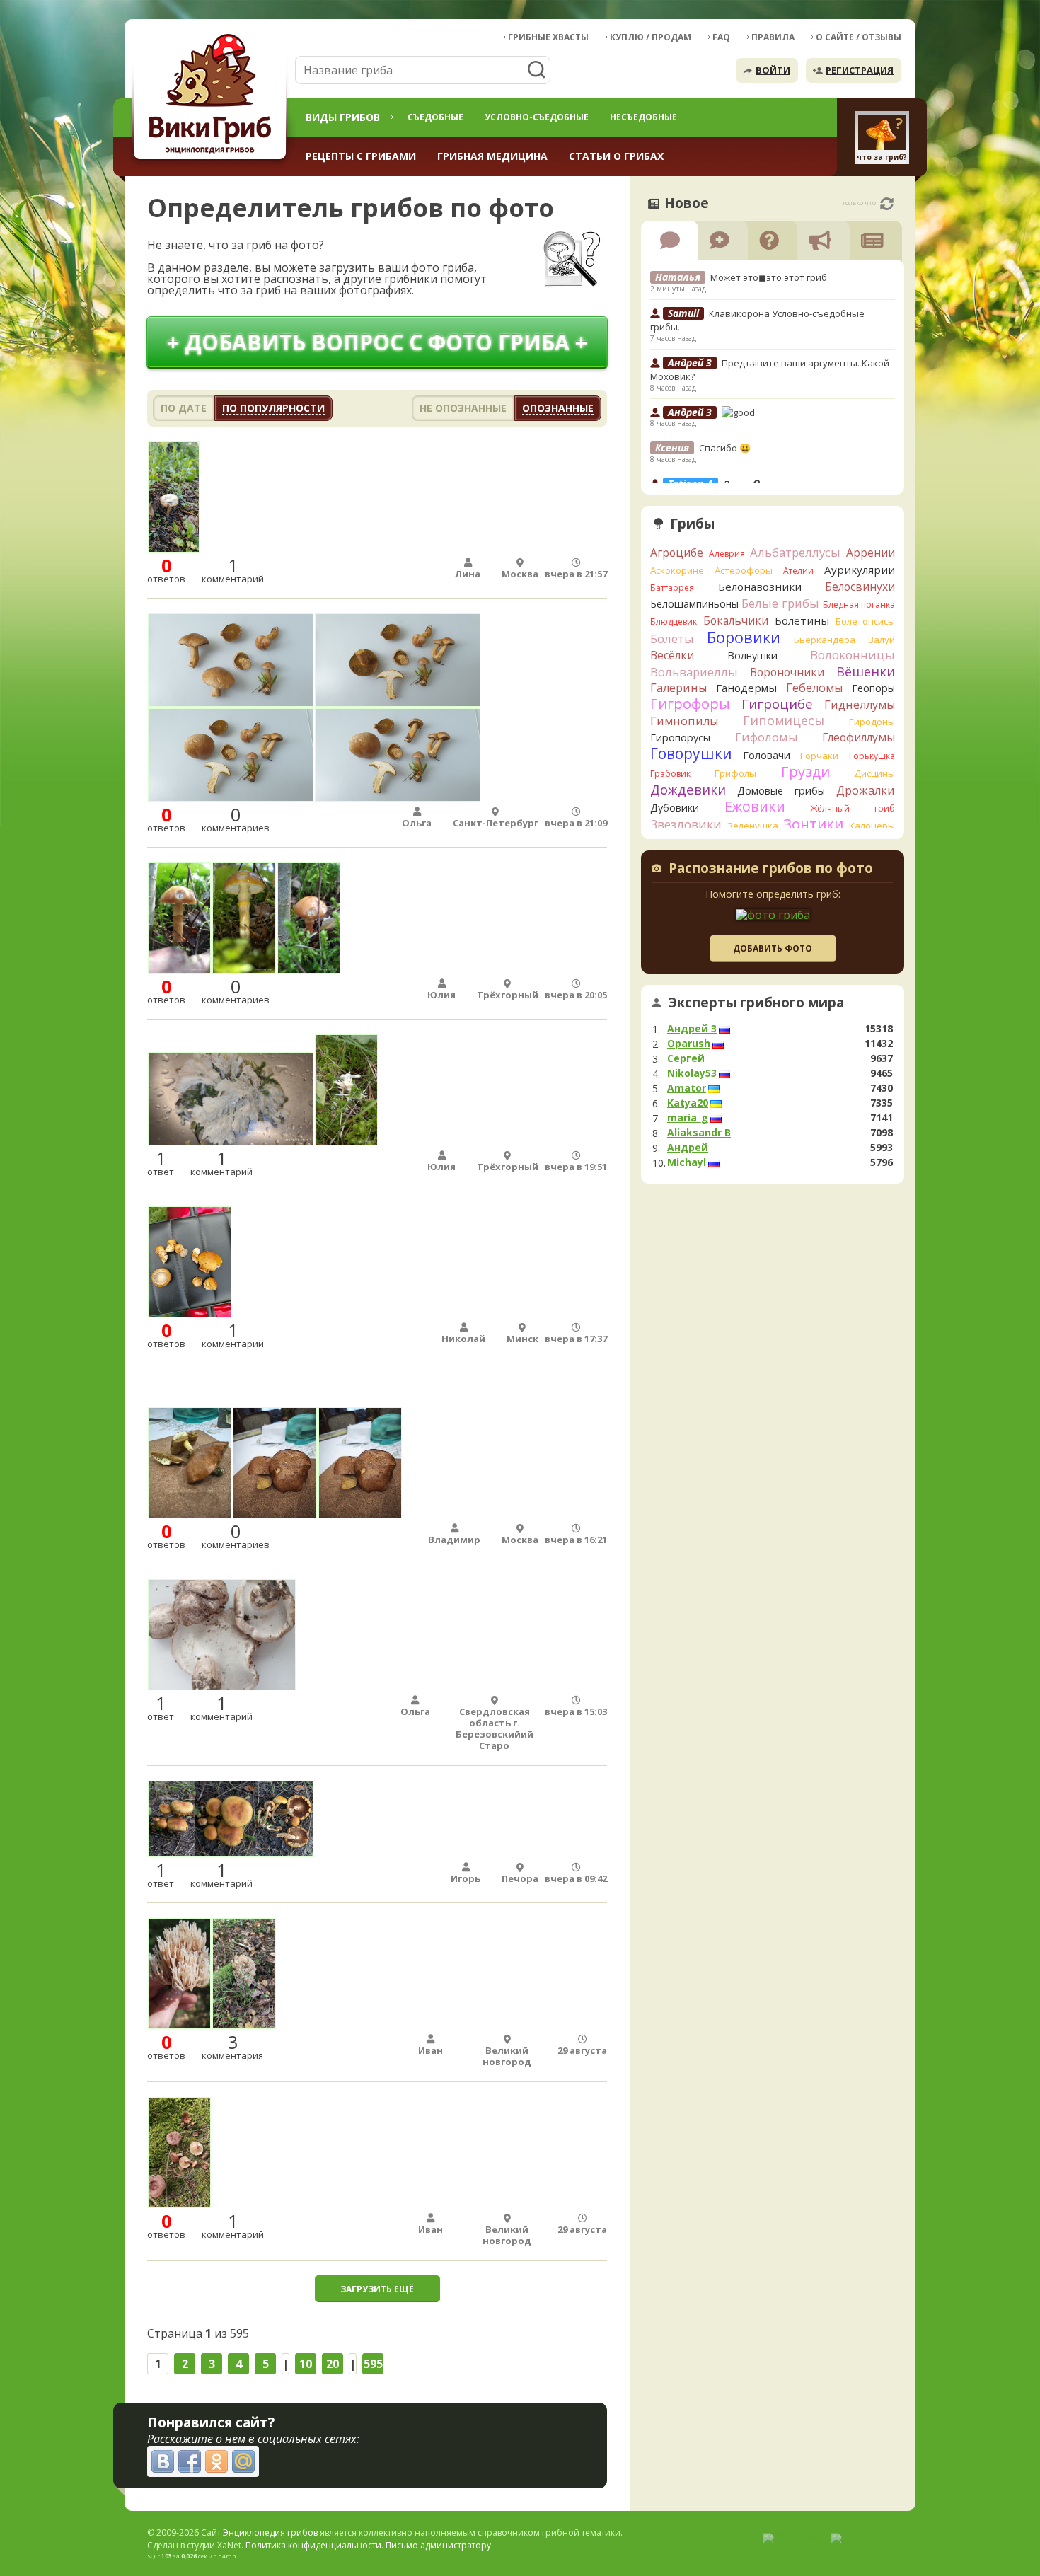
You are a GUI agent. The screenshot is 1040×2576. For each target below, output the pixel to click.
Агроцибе (677, 553)
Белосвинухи (860, 587)
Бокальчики (736, 620)
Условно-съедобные (537, 117)
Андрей (688, 1148)
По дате (184, 408)
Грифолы (735, 773)
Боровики (744, 637)
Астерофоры (744, 570)
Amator (687, 1088)
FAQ (721, 37)
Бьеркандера (825, 640)
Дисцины (874, 773)
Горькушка (872, 756)
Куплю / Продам (651, 37)
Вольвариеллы (694, 672)
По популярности (273, 408)
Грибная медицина (492, 156)
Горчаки (819, 756)
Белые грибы (780, 603)
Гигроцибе (777, 704)
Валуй (882, 640)
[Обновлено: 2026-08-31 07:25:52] (887, 204)
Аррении (871, 553)
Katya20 (688, 1103)
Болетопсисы (865, 621)
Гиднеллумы (860, 705)
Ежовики (755, 806)
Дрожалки (866, 790)
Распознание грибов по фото (771, 870)
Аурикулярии (860, 570)
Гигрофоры (690, 704)
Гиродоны (872, 722)
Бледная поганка (859, 605)
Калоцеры (872, 826)
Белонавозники (760, 587)
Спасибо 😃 (725, 448)
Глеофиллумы (859, 737)
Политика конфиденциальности (313, 2545)
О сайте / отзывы (859, 37)
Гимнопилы (684, 721)
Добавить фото (773, 948)
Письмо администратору (438, 2545)
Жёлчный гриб (853, 808)
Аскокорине (677, 570)
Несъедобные (643, 117)
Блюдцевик (674, 622)
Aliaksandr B (699, 1133)
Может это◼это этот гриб (769, 277)
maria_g (688, 1118)
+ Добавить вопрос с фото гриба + (377, 342)
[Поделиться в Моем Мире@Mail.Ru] (243, 2461)
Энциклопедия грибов (270, 2532)
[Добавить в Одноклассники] (216, 2461)
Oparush (689, 1044)
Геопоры (873, 688)
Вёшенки (866, 671)
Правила (773, 37)
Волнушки (752, 655)
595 (373, 2364)
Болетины (802, 620)
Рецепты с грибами (361, 156)
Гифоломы (767, 737)
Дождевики (688, 789)
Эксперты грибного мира (756, 1003)
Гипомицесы (784, 720)
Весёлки (672, 655)
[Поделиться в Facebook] (190, 2461)
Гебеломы (814, 688)
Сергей (686, 1058)
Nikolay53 (692, 1073)
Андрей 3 (692, 1029)
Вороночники (787, 672)
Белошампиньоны (694, 604)
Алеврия (727, 554)
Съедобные (435, 117)
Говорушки (691, 753)
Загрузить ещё (377, 2289)
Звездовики (686, 824)
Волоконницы (853, 655)
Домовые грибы (781, 791)
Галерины (678, 688)
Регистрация (860, 70)
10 (306, 2364)
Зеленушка (753, 826)
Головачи (767, 755)
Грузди (805, 772)
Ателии (798, 571)
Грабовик (670, 774)
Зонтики (813, 824)
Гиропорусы (680, 738)
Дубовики (675, 808)
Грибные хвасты (548, 37)
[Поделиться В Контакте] (163, 2461)
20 (333, 2364)
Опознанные (558, 408)
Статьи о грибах (616, 156)
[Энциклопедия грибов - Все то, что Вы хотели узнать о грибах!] (212, 97)
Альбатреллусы (795, 552)
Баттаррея (672, 588)
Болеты (672, 639)
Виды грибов (343, 117)
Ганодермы (746, 688)
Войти (773, 70)
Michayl (687, 1162)
